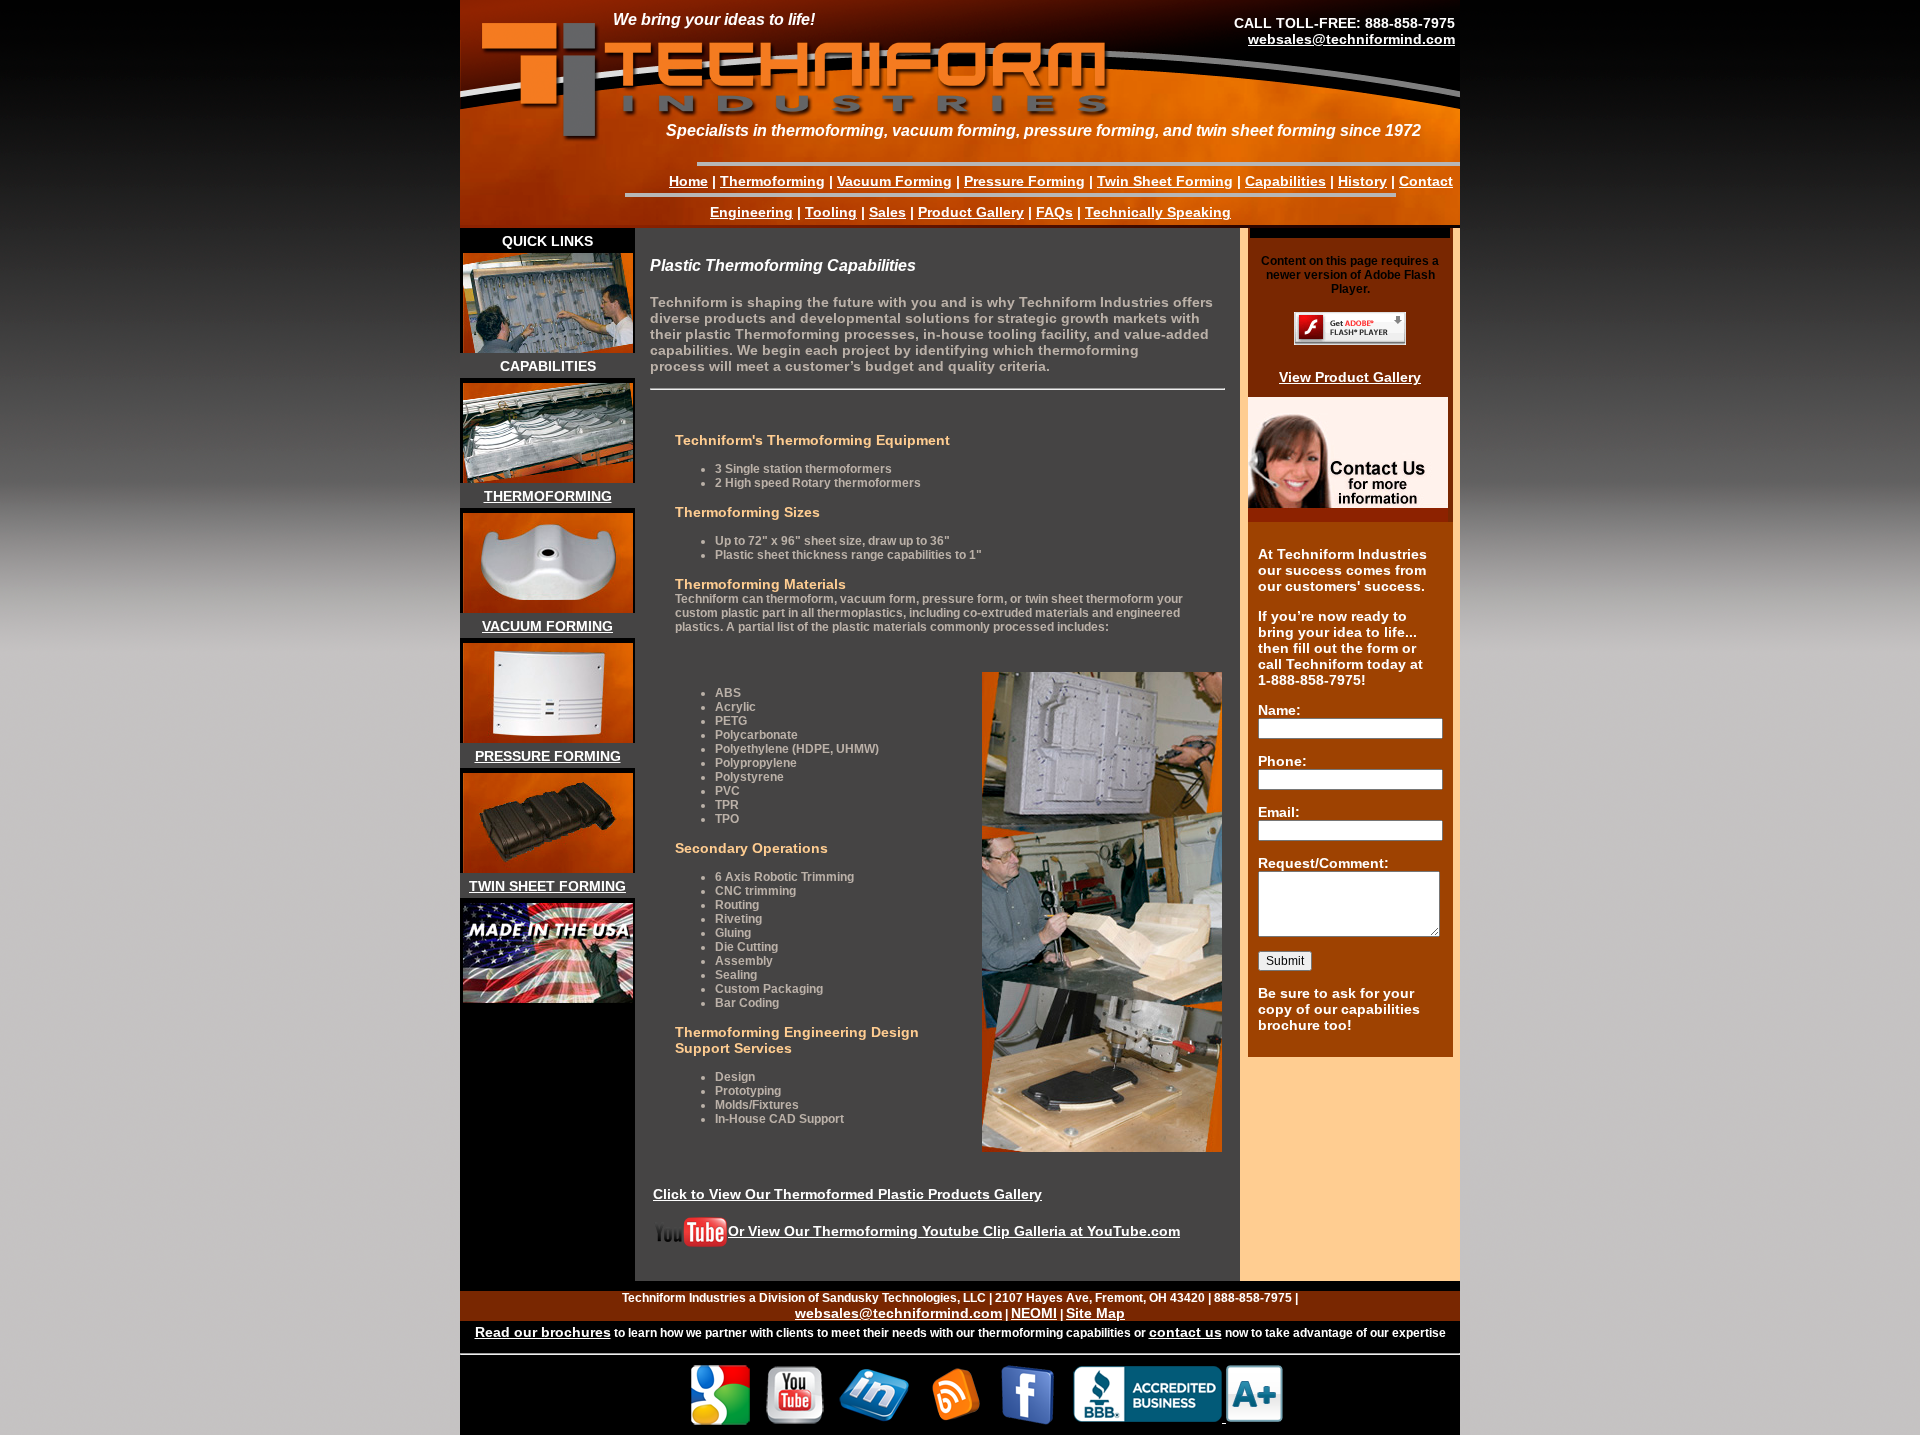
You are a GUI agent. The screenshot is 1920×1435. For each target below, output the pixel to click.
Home (688, 181)
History (1362, 181)
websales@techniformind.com (1351, 39)
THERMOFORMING (548, 496)
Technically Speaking (1158, 212)
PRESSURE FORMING (548, 756)
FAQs (1054, 212)
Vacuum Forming (894, 181)
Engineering (751, 212)
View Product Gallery (1350, 377)
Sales (887, 212)
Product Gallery (971, 212)
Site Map (1095, 1313)
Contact (1426, 181)
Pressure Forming (1024, 181)
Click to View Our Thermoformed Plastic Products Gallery (847, 1194)
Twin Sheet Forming (1165, 181)
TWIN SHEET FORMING (547, 886)
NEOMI (1034, 1313)
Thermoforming (772, 181)
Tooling (831, 212)
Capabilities (1285, 181)
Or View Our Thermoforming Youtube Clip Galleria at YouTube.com (954, 1231)
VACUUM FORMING (547, 626)
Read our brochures (543, 1332)
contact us (1185, 1332)
